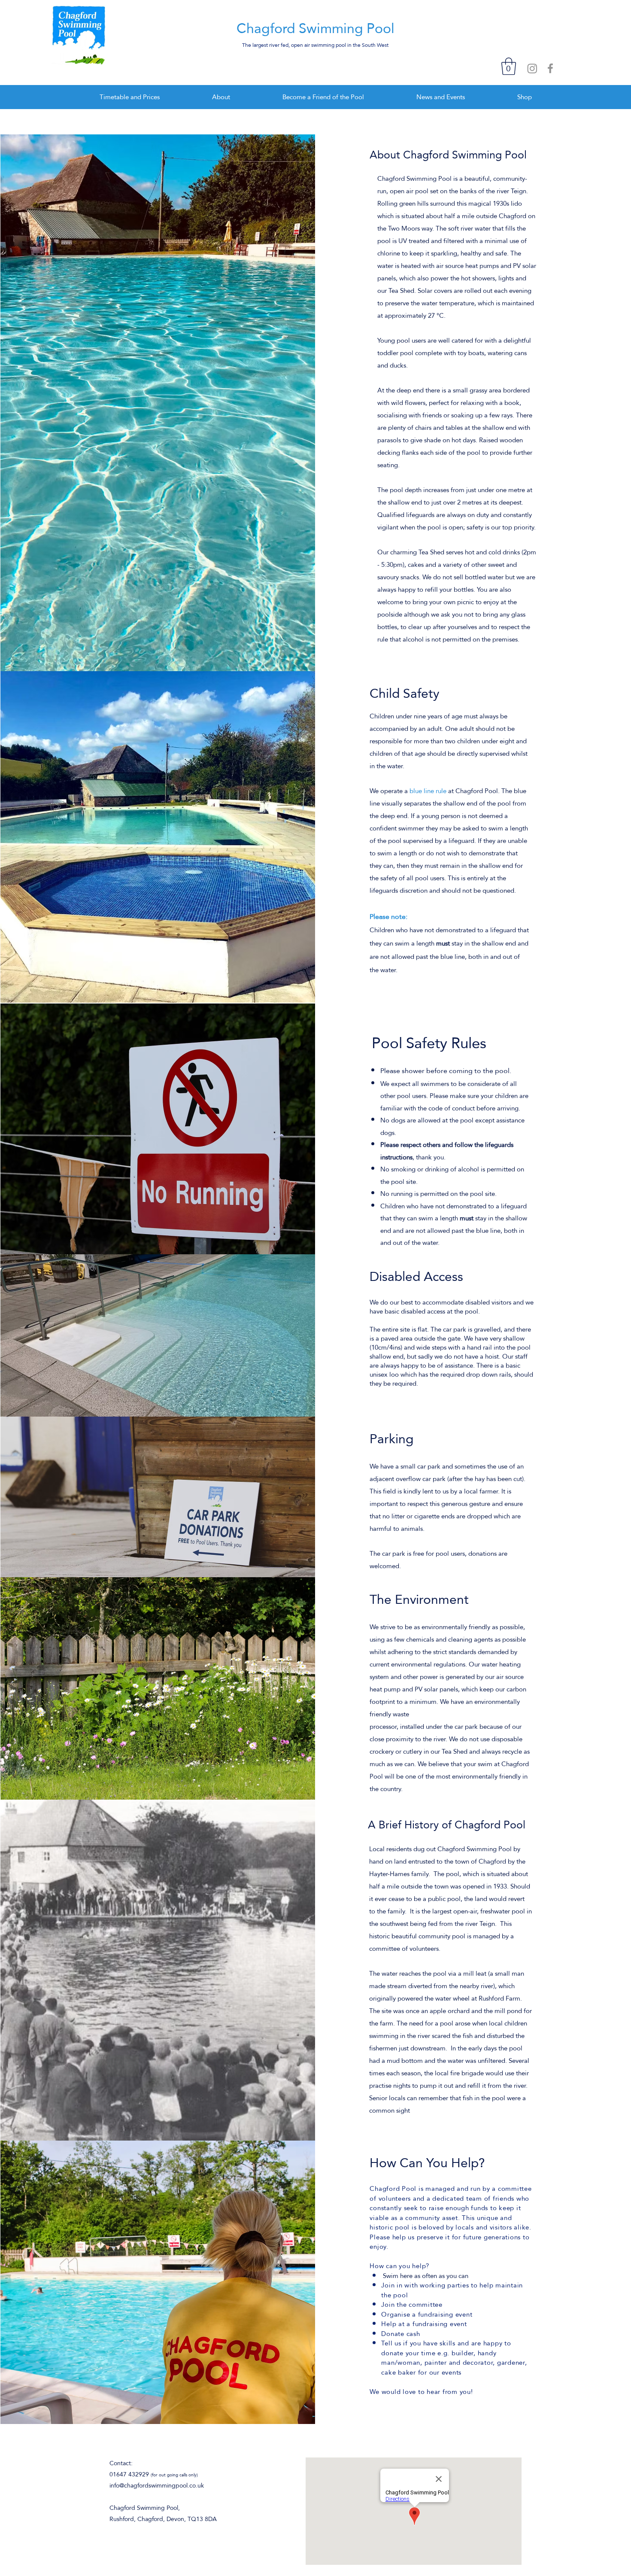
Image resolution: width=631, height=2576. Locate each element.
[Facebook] (550, 68)
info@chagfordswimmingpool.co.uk (157, 2485)
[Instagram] (532, 68)
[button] (509, 66)
